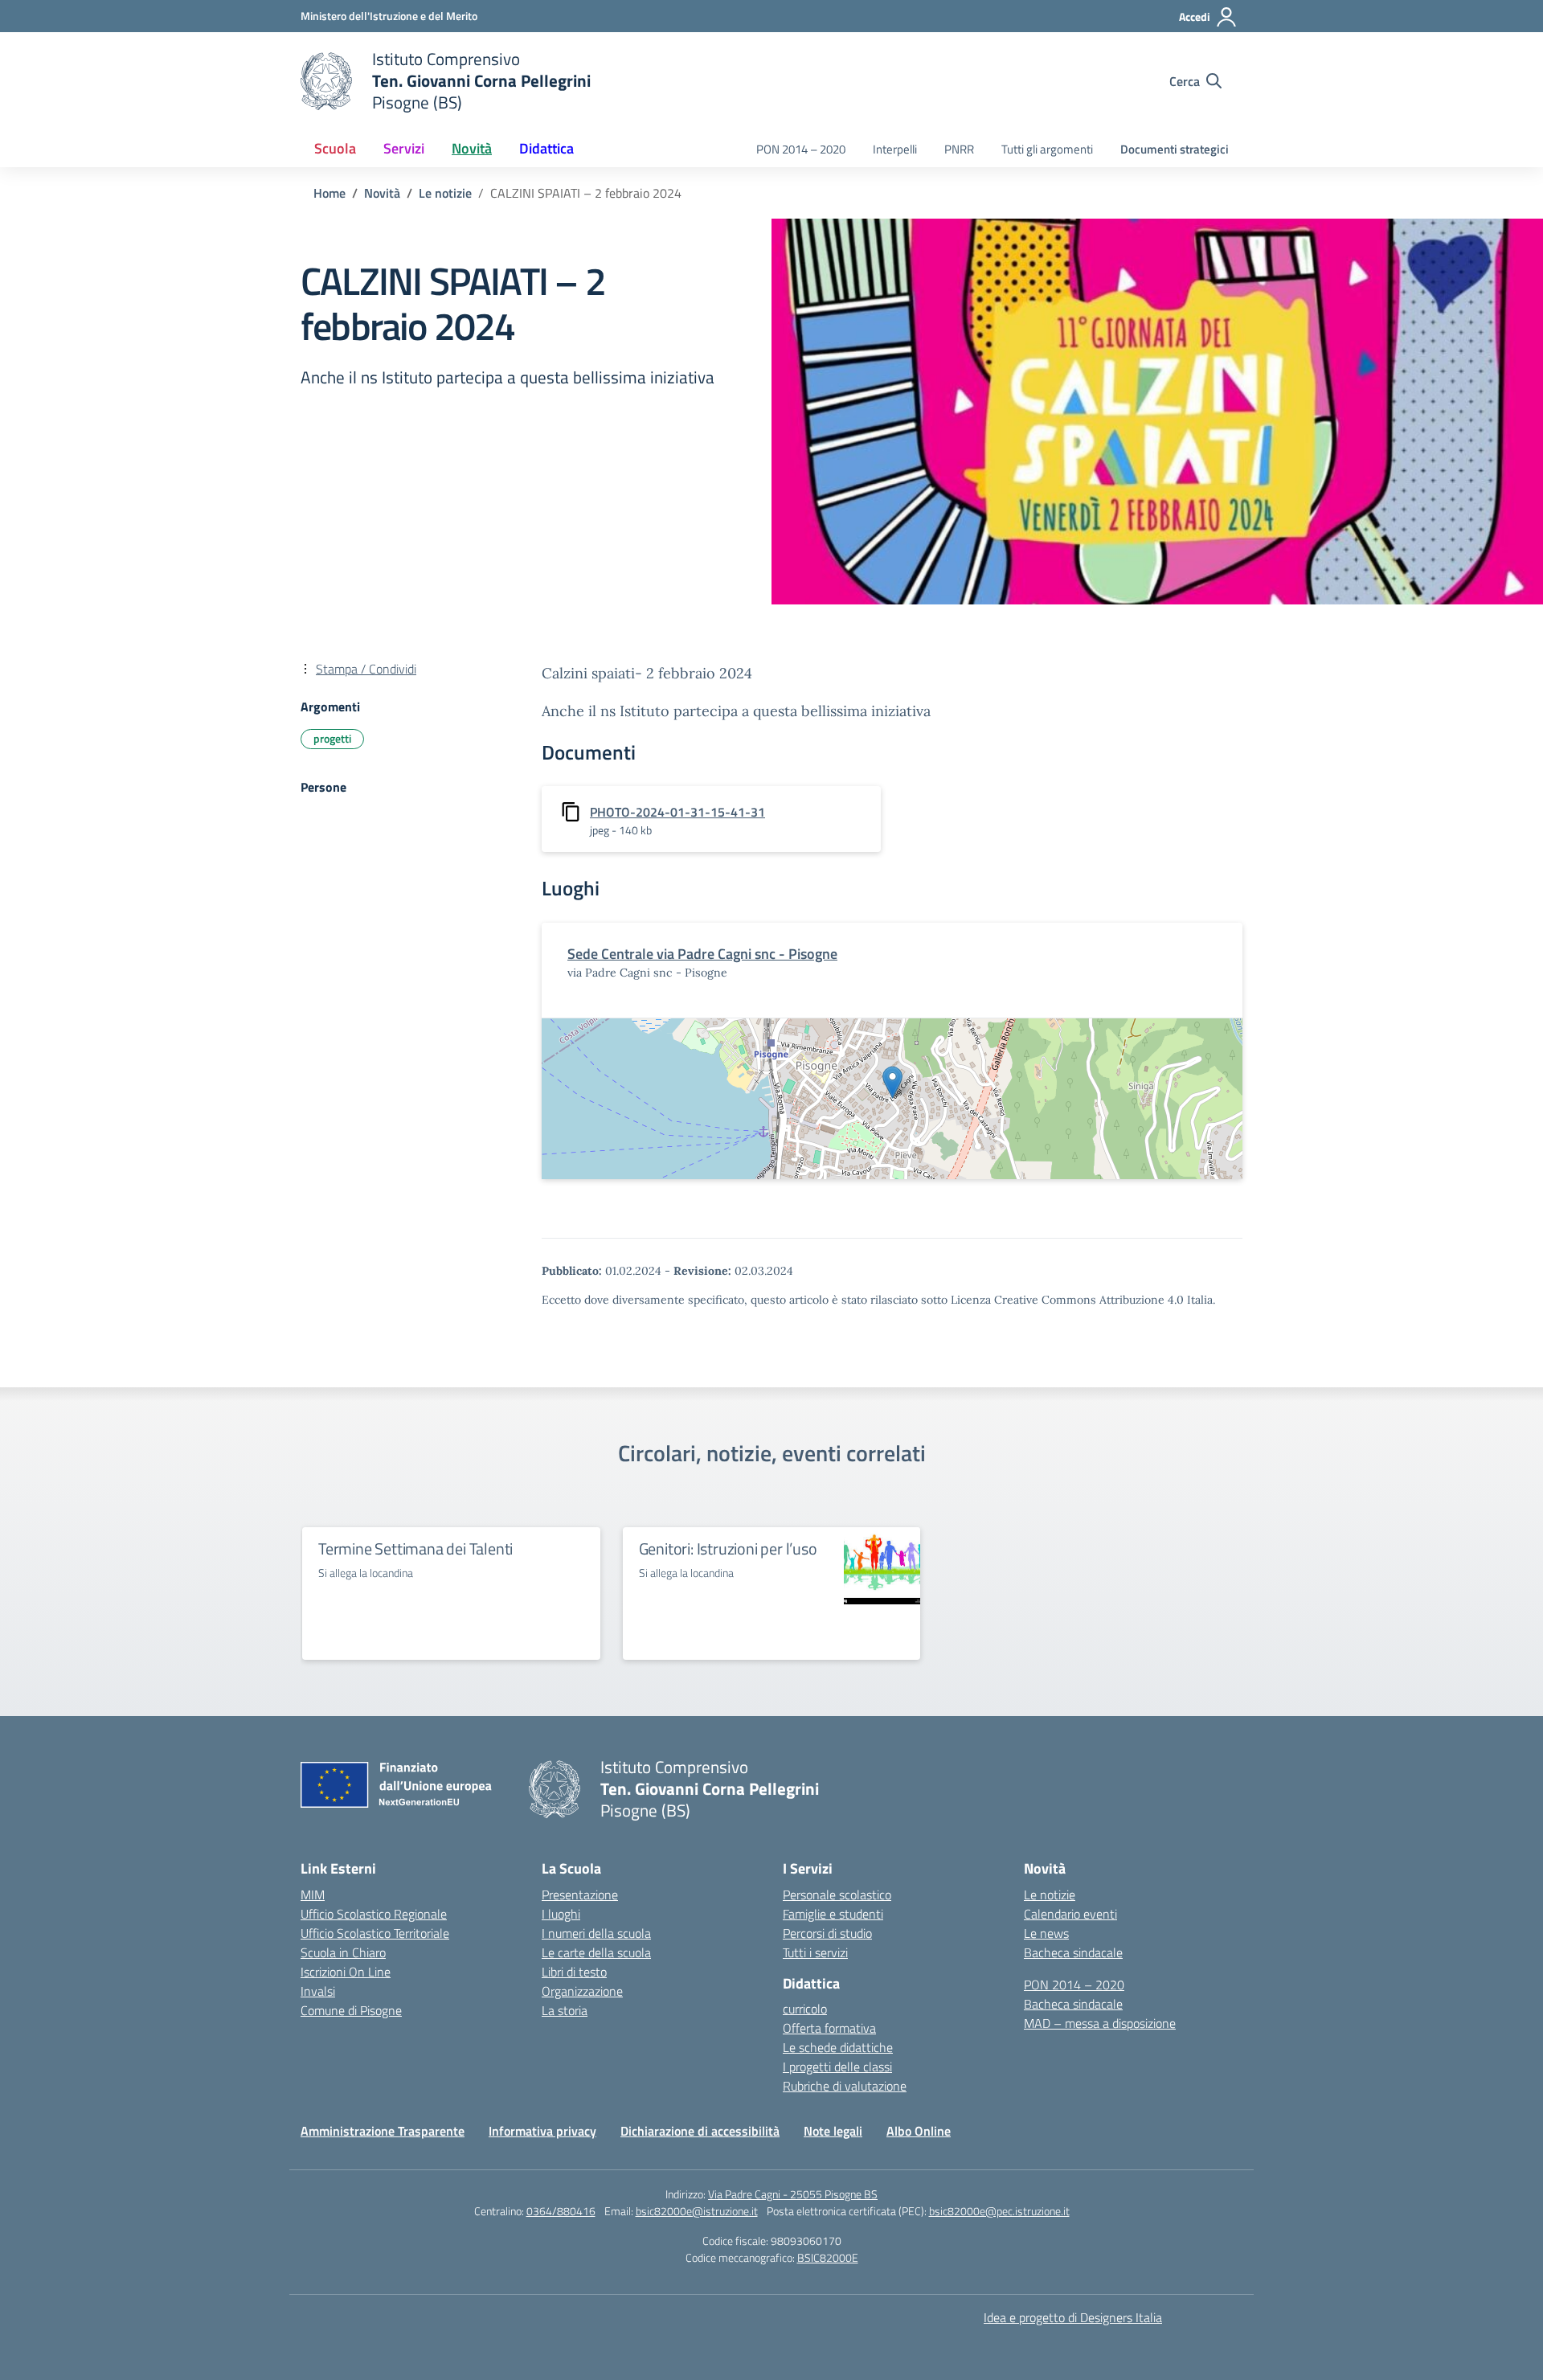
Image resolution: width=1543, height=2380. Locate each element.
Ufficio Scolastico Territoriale (375, 1933)
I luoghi (561, 1914)
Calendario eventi (1070, 1914)
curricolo (805, 2009)
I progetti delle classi (837, 2067)
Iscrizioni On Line (346, 1972)
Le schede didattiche (838, 2047)
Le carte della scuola (596, 1952)
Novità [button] (472, 148)
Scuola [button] (335, 148)
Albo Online (919, 2131)
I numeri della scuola (596, 1933)
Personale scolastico (837, 1895)
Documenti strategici (1175, 149)
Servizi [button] (404, 148)
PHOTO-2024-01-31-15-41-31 (677, 812)
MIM (313, 1895)
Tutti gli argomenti (1047, 149)
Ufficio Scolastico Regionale (374, 1914)
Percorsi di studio (827, 1933)
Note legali (833, 2131)
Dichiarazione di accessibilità (700, 2131)
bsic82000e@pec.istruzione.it (999, 2211)
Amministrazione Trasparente (383, 2131)
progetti (332, 738)
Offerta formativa (829, 2028)
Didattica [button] (546, 148)
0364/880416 (561, 2211)
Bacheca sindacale (1073, 1952)
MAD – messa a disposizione (1100, 2023)
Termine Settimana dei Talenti (415, 1548)
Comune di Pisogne (351, 2010)
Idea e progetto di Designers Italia (1073, 2317)
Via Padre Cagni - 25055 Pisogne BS (793, 2194)
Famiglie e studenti (833, 1914)
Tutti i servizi (815, 1952)
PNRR (959, 149)
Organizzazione (582, 1991)
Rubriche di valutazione (845, 2086)
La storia (565, 2010)
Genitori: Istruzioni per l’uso (728, 1548)
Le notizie (1050, 1895)
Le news (1046, 1933)
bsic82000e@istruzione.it (697, 2211)
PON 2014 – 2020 (801, 149)
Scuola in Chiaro (343, 1952)
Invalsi (318, 1991)
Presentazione (580, 1895)
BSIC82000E (828, 2257)
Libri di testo (574, 1972)
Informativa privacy (542, 2131)
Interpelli (895, 149)
